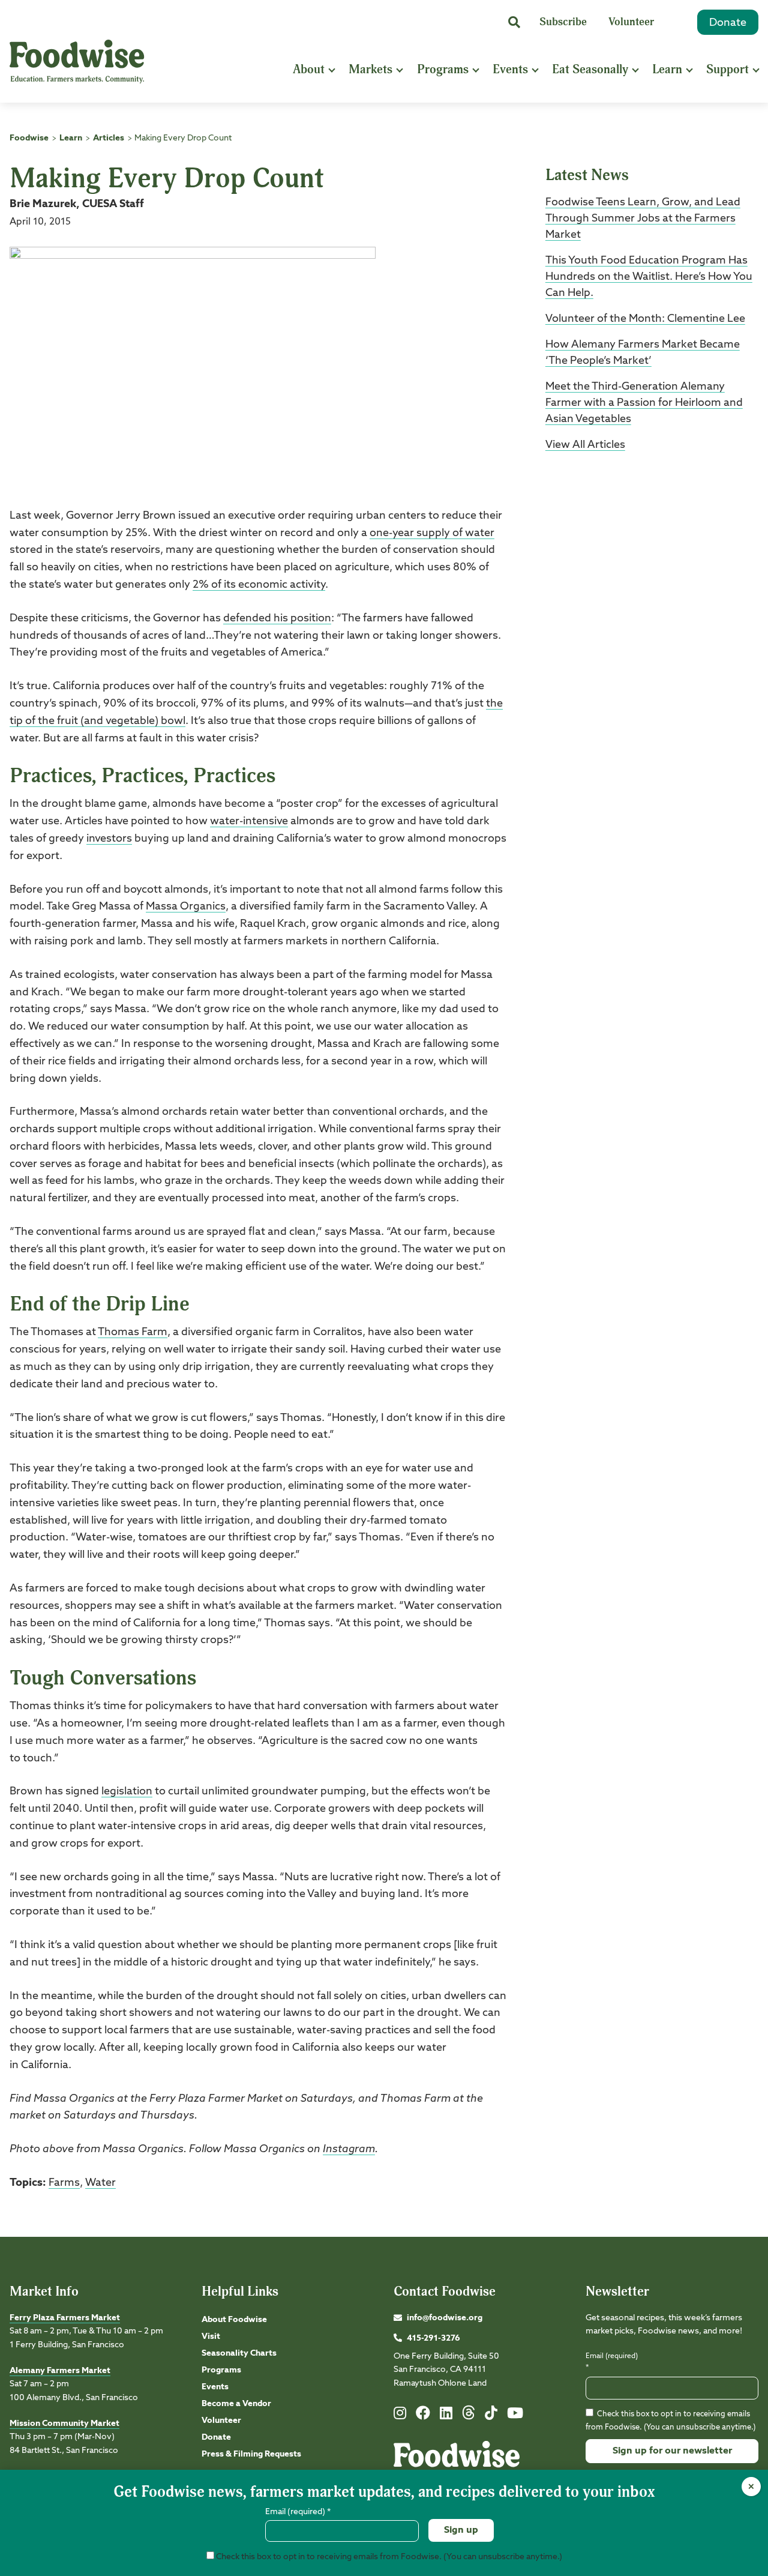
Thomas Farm (133, 1332)
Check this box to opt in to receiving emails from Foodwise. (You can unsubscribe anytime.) (388, 2557)
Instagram (349, 2149)
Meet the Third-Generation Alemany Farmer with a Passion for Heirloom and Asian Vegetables (644, 403)
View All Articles (585, 445)
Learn (667, 69)
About (309, 69)
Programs (443, 69)
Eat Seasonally (590, 69)
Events (510, 69)
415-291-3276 (433, 2338)
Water (100, 2183)
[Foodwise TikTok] (491, 2416)
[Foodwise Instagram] (400, 2416)
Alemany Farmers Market (60, 2371)
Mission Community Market (64, 2424)
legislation (127, 1791)
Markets (370, 69)
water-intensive (249, 821)
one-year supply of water (432, 533)
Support (727, 69)
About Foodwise (234, 2320)
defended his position (277, 618)
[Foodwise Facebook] (423, 2416)
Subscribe (563, 22)
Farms (64, 2183)
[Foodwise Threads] (469, 2418)
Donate (728, 23)
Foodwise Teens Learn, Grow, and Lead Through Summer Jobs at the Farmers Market (643, 219)
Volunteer (631, 22)
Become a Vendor (236, 2404)
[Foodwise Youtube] (515, 2416)
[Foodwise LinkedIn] (446, 2416)
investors (109, 839)
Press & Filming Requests (251, 2454)
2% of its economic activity (259, 585)
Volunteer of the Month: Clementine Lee (645, 319)
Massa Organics (186, 906)
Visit (211, 2336)
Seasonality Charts (239, 2353)
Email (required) (612, 2362)
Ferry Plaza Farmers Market (65, 2318)
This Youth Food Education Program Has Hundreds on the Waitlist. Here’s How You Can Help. (649, 277)
